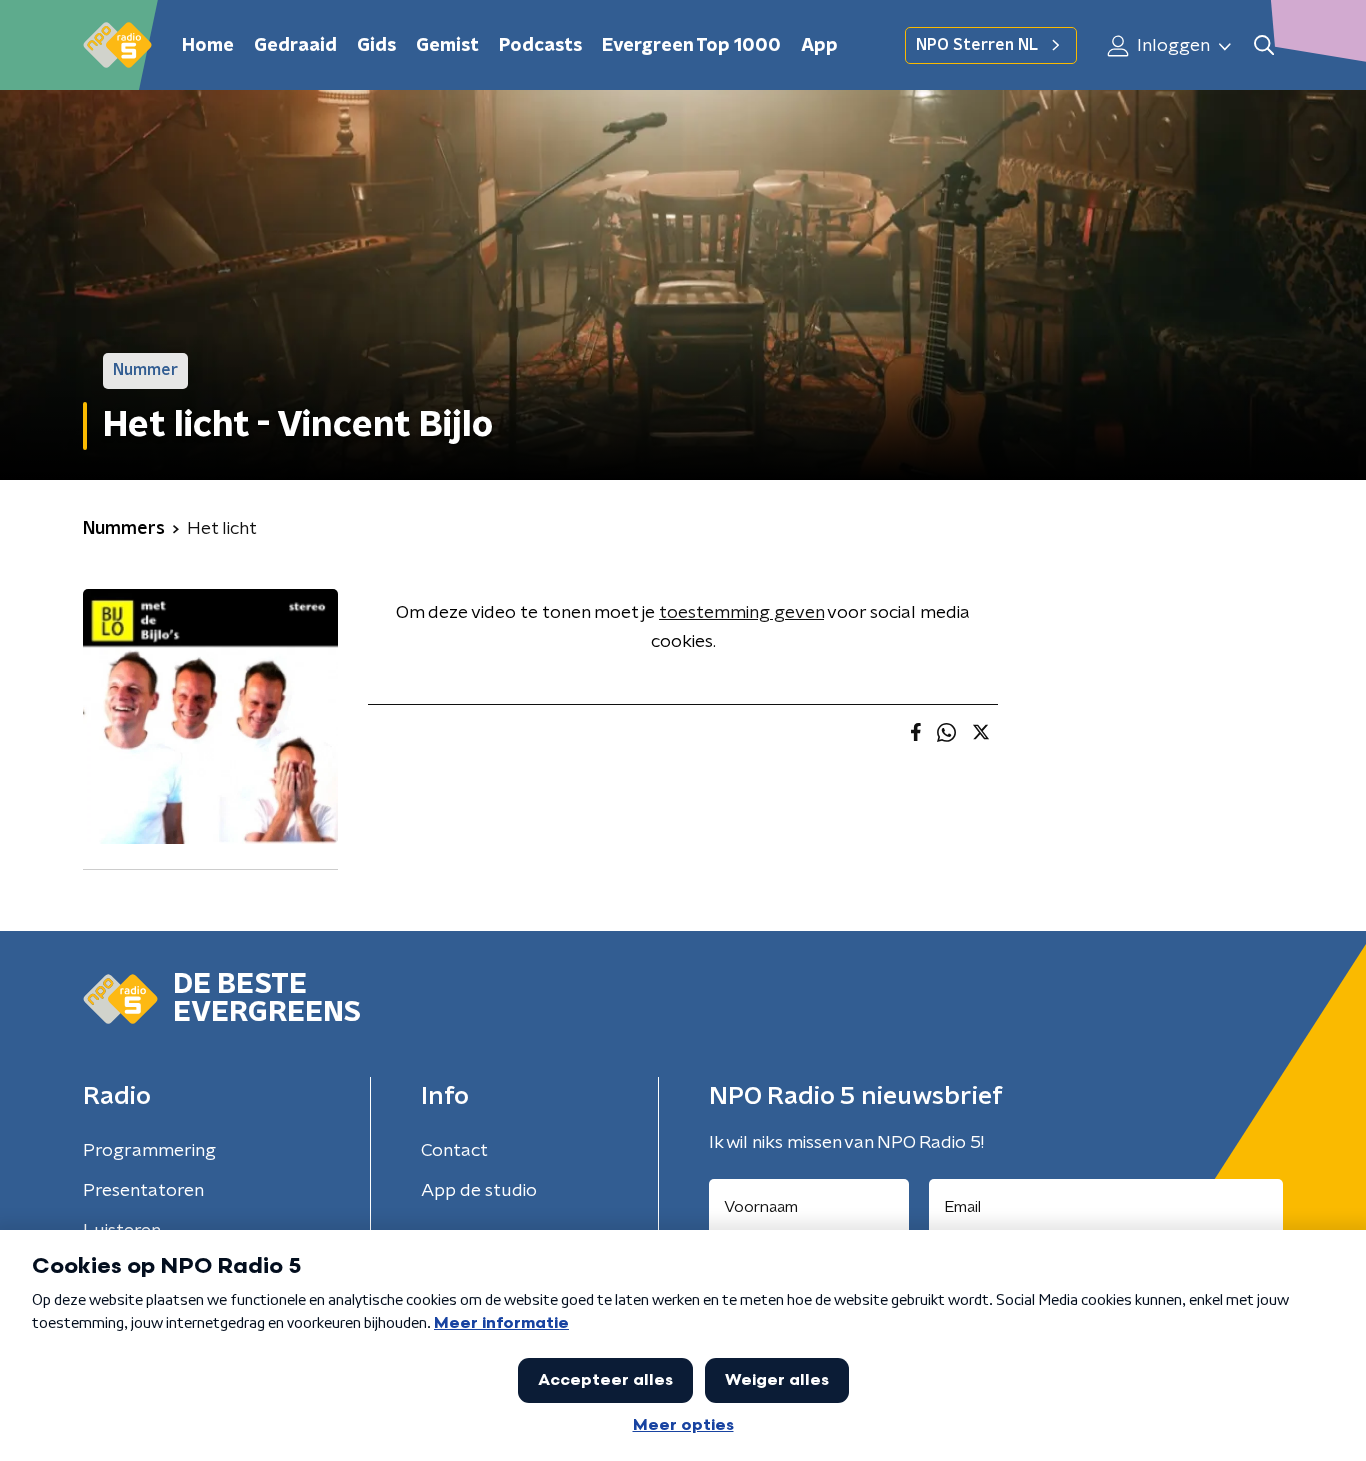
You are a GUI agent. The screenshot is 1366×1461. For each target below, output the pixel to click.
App (819, 46)
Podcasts (540, 46)
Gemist (447, 46)
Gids (376, 46)
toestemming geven (741, 613)
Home (208, 46)
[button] (1263, 45)
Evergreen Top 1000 (691, 46)
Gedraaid (295, 46)
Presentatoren (143, 1191)
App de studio (479, 1191)
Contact (454, 1151)
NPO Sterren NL (977, 45)
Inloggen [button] (1171, 46)
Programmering (149, 1151)
